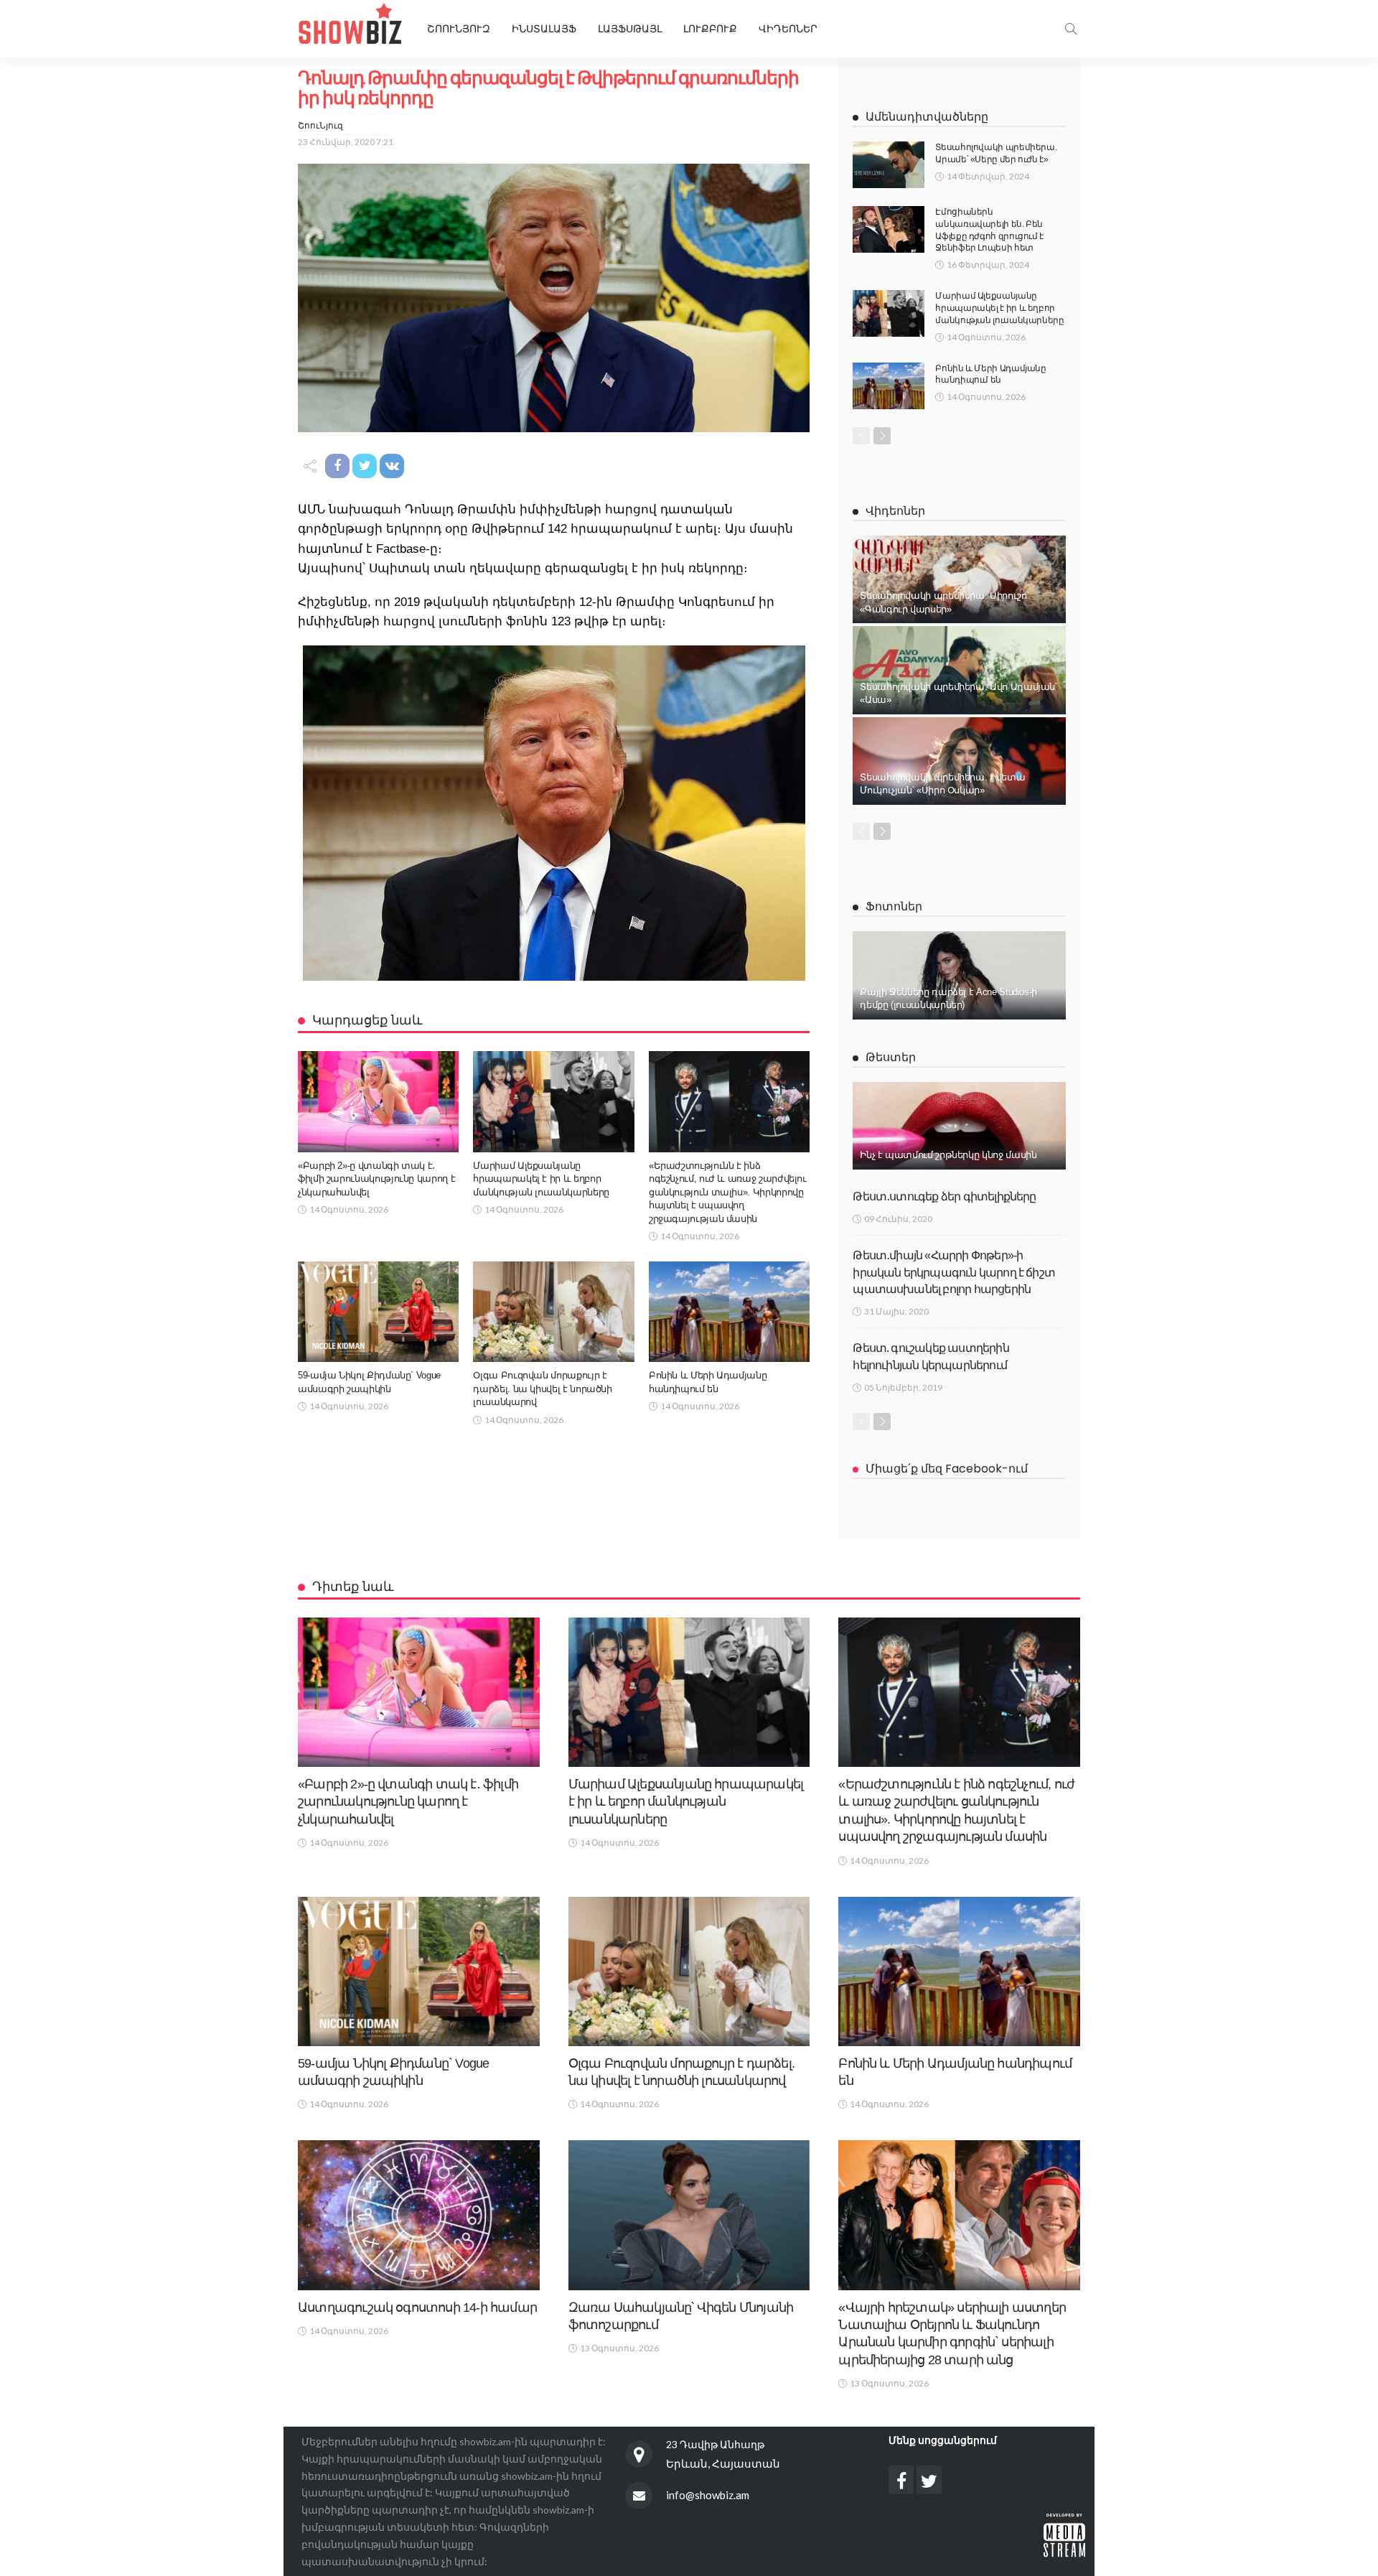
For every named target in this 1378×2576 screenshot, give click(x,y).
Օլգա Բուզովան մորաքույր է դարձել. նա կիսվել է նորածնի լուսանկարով (542, 1389)
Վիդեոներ (788, 29)
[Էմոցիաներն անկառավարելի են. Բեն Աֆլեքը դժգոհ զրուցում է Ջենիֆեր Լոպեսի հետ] (889, 229)
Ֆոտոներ (894, 906)
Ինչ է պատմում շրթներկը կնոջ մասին (948, 1155)
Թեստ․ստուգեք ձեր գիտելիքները (944, 1196)
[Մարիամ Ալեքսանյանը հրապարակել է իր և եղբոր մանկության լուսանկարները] (553, 1101)
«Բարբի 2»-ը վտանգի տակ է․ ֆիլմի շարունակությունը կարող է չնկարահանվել (376, 1179)
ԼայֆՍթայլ (630, 29)
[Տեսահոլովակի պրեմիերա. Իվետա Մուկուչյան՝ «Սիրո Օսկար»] (959, 761)
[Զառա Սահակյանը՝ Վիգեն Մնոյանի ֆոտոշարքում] (689, 2215)
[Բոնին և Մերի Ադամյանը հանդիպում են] (729, 1312)
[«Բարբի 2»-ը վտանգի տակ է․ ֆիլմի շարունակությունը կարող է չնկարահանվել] (378, 1101)
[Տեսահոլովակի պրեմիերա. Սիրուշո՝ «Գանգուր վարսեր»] (959, 579)
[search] (1071, 29)
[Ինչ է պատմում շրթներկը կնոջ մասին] (959, 1126)
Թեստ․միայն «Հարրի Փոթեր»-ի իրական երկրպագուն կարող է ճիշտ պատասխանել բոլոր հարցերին (954, 1272)
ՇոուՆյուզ (320, 125)
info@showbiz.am (708, 2495)
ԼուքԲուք (710, 29)
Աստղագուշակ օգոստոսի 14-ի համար (417, 2307)
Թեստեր (891, 1057)
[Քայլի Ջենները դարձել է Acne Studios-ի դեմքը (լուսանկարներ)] (959, 975)
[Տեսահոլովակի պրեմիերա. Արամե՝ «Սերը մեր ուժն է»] (889, 165)
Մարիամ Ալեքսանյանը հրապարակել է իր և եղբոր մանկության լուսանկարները (541, 1179)
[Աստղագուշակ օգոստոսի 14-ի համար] (419, 2215)
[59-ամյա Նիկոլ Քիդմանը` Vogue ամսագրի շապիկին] (378, 1312)
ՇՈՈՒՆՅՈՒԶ (459, 29)
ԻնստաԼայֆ (544, 29)
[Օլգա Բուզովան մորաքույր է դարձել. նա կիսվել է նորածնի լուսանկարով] (553, 1312)
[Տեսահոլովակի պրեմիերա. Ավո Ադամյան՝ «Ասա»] (959, 670)
